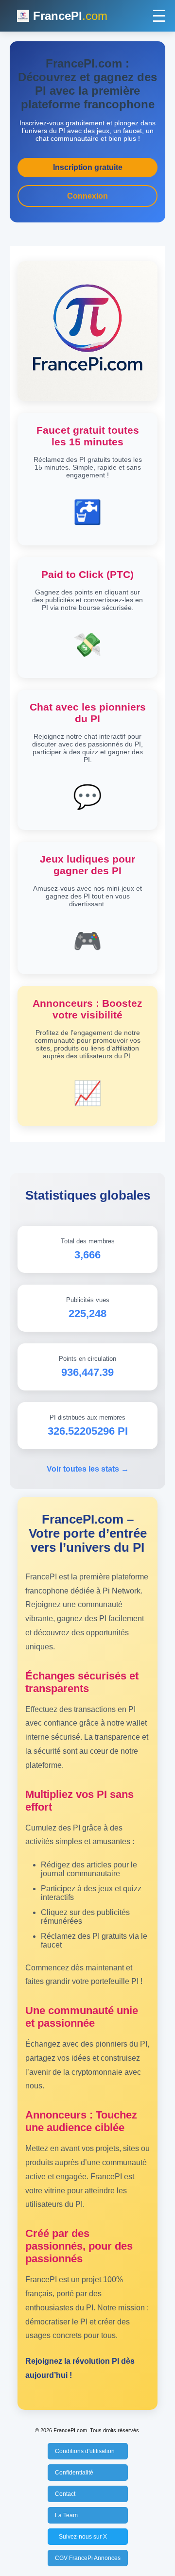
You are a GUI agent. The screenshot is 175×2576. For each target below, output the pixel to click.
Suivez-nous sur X (83, 2537)
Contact (65, 2494)
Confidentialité (74, 2473)
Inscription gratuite (88, 167)
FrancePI (70, 16)
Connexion (87, 196)
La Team (66, 2515)
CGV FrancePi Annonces (88, 2558)
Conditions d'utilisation (85, 2451)
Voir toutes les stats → (88, 1469)
